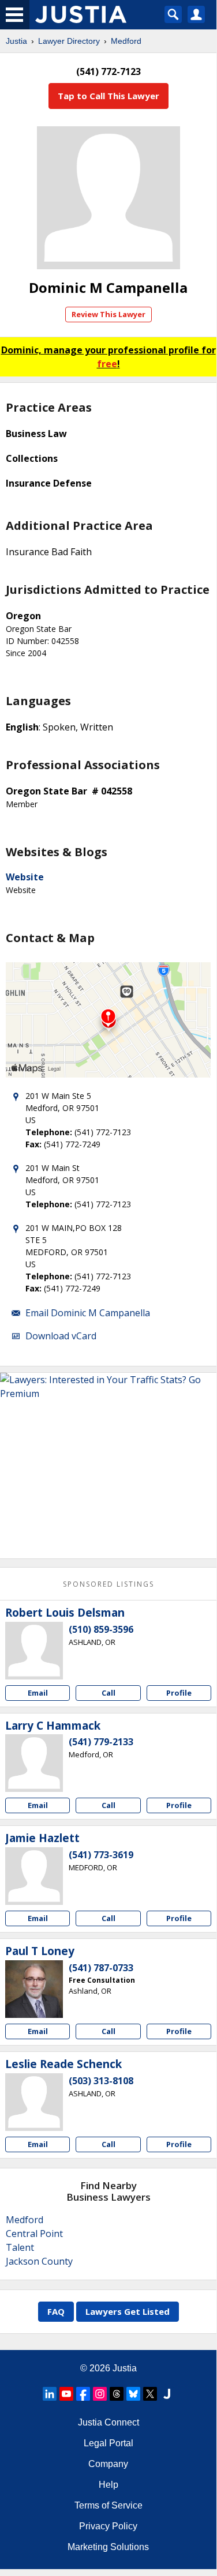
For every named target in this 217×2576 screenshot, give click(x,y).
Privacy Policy (108, 2526)
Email (38, 1693)
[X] (150, 2394)
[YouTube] (66, 2394)
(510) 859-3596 (101, 1629)
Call (108, 1693)
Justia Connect (108, 2422)
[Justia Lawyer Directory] (167, 2394)
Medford (126, 41)
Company (108, 2464)
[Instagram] (100, 2394)
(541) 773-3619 (101, 1855)
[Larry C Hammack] (34, 1763)
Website (25, 877)
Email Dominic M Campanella (88, 1313)
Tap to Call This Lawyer (108, 96)
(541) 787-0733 (101, 1968)
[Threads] (117, 2394)
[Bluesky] (133, 2394)
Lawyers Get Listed (128, 2311)
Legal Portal (108, 2443)
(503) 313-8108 (101, 2081)
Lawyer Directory (69, 41)
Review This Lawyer (108, 314)
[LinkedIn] (50, 2394)
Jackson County (39, 2261)
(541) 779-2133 (101, 1742)
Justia (16, 41)
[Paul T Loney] (34, 1989)
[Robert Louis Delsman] (34, 1651)
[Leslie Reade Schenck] (34, 2102)
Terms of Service (108, 2505)
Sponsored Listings (108, 1584)
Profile (179, 1693)
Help (108, 2485)
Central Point (34, 2234)
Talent (20, 2247)
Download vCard (61, 1336)
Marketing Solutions (108, 2547)
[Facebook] (83, 2394)
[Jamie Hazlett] (34, 1876)
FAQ (56, 2311)
